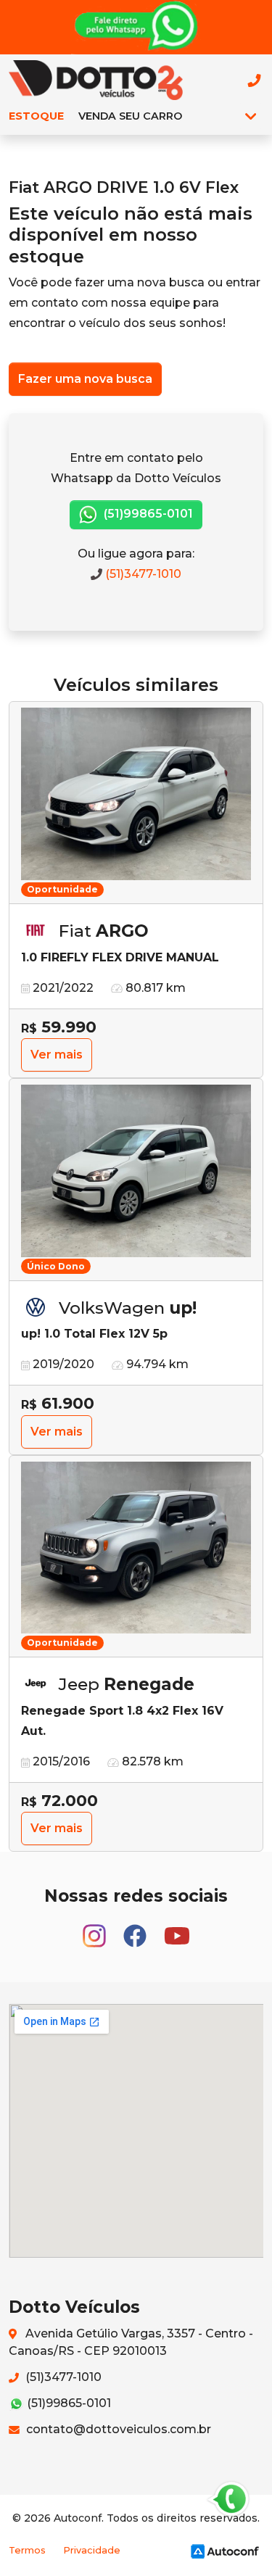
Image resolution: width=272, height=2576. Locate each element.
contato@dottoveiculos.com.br (117, 2429)
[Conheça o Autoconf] (225, 2550)
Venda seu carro (130, 116)
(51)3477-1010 (142, 574)
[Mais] (251, 116)
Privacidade (92, 2550)
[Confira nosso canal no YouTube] (177, 1929)
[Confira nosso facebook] (136, 1929)
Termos (27, 2550)
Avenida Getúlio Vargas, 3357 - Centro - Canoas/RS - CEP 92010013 (131, 2342)
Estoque (36, 116)
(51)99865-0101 (147, 514)
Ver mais (57, 1055)
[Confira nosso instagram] (96, 1929)
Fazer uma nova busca (85, 379)
